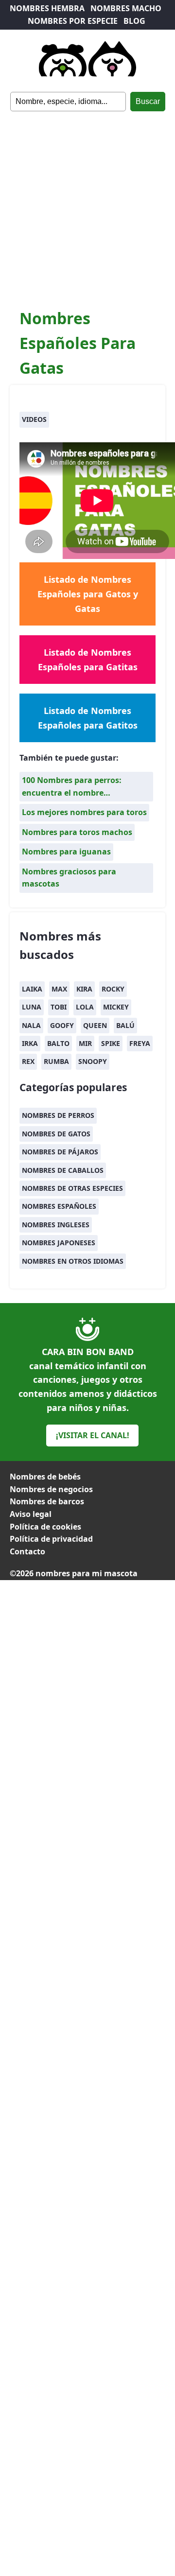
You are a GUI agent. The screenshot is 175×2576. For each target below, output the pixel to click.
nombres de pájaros (60, 1152)
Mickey (116, 1007)
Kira (84, 989)
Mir (85, 1043)
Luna (32, 1007)
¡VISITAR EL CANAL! (93, 1435)
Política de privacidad (51, 1539)
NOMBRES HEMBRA (47, 8)
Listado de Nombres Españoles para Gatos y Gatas (88, 594)
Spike (111, 1043)
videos (34, 419)
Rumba (56, 1061)
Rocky (113, 989)
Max (59, 989)
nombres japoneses (59, 1243)
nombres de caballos (63, 1170)
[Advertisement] (87, 204)
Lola (85, 1007)
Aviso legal (31, 1514)
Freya (140, 1043)
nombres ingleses (56, 1225)
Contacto (27, 1551)
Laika (32, 989)
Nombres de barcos (47, 1501)
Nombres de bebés (45, 1477)
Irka (30, 1043)
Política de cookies (45, 1527)
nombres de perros (58, 1115)
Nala (31, 1025)
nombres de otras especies (72, 1188)
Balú (125, 1025)
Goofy (62, 1025)
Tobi (59, 1007)
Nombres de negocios (51, 1489)
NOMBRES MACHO (126, 8)
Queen (95, 1025)
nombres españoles (59, 1206)
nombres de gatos (56, 1134)
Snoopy (93, 1061)
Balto (58, 1043)
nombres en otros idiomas (73, 1261)
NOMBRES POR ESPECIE (73, 21)
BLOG (134, 21)
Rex (28, 1061)
